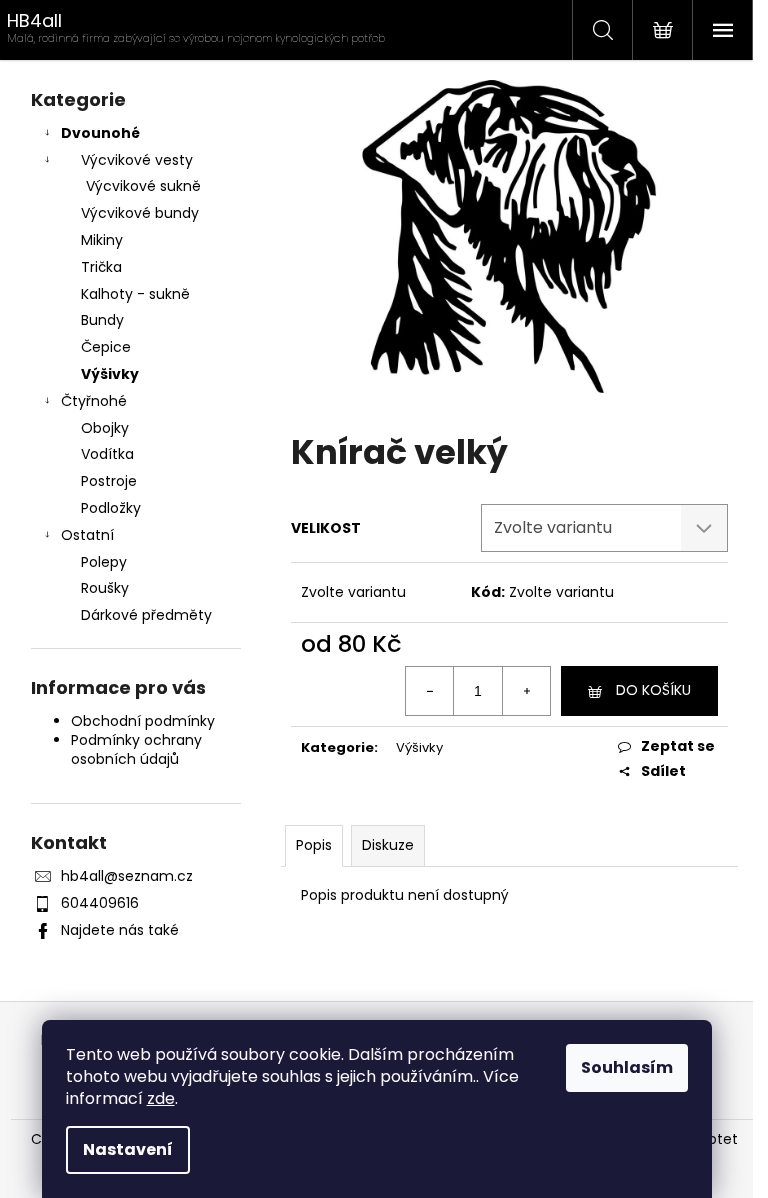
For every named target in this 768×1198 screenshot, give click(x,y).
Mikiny (102, 240)
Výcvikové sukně (143, 186)
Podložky (111, 508)
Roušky (105, 588)
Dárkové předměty (146, 615)
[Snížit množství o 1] (430, 691)
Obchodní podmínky (143, 721)
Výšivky (110, 374)
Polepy (104, 562)
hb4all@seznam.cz (127, 876)
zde (161, 1098)
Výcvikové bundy (140, 213)
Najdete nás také (120, 930)
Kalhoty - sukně (135, 294)
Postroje (109, 481)
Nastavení (128, 1149)
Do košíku (653, 690)
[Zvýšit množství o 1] (526, 691)
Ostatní (87, 535)
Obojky (105, 428)
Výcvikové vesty (137, 160)
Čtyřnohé (94, 401)
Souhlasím (627, 1067)
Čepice (106, 347)
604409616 (100, 903)
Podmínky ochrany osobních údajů (136, 749)
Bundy (102, 320)
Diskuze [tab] (388, 845)
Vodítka (107, 454)
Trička (101, 267)
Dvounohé (100, 133)
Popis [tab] (314, 845)
